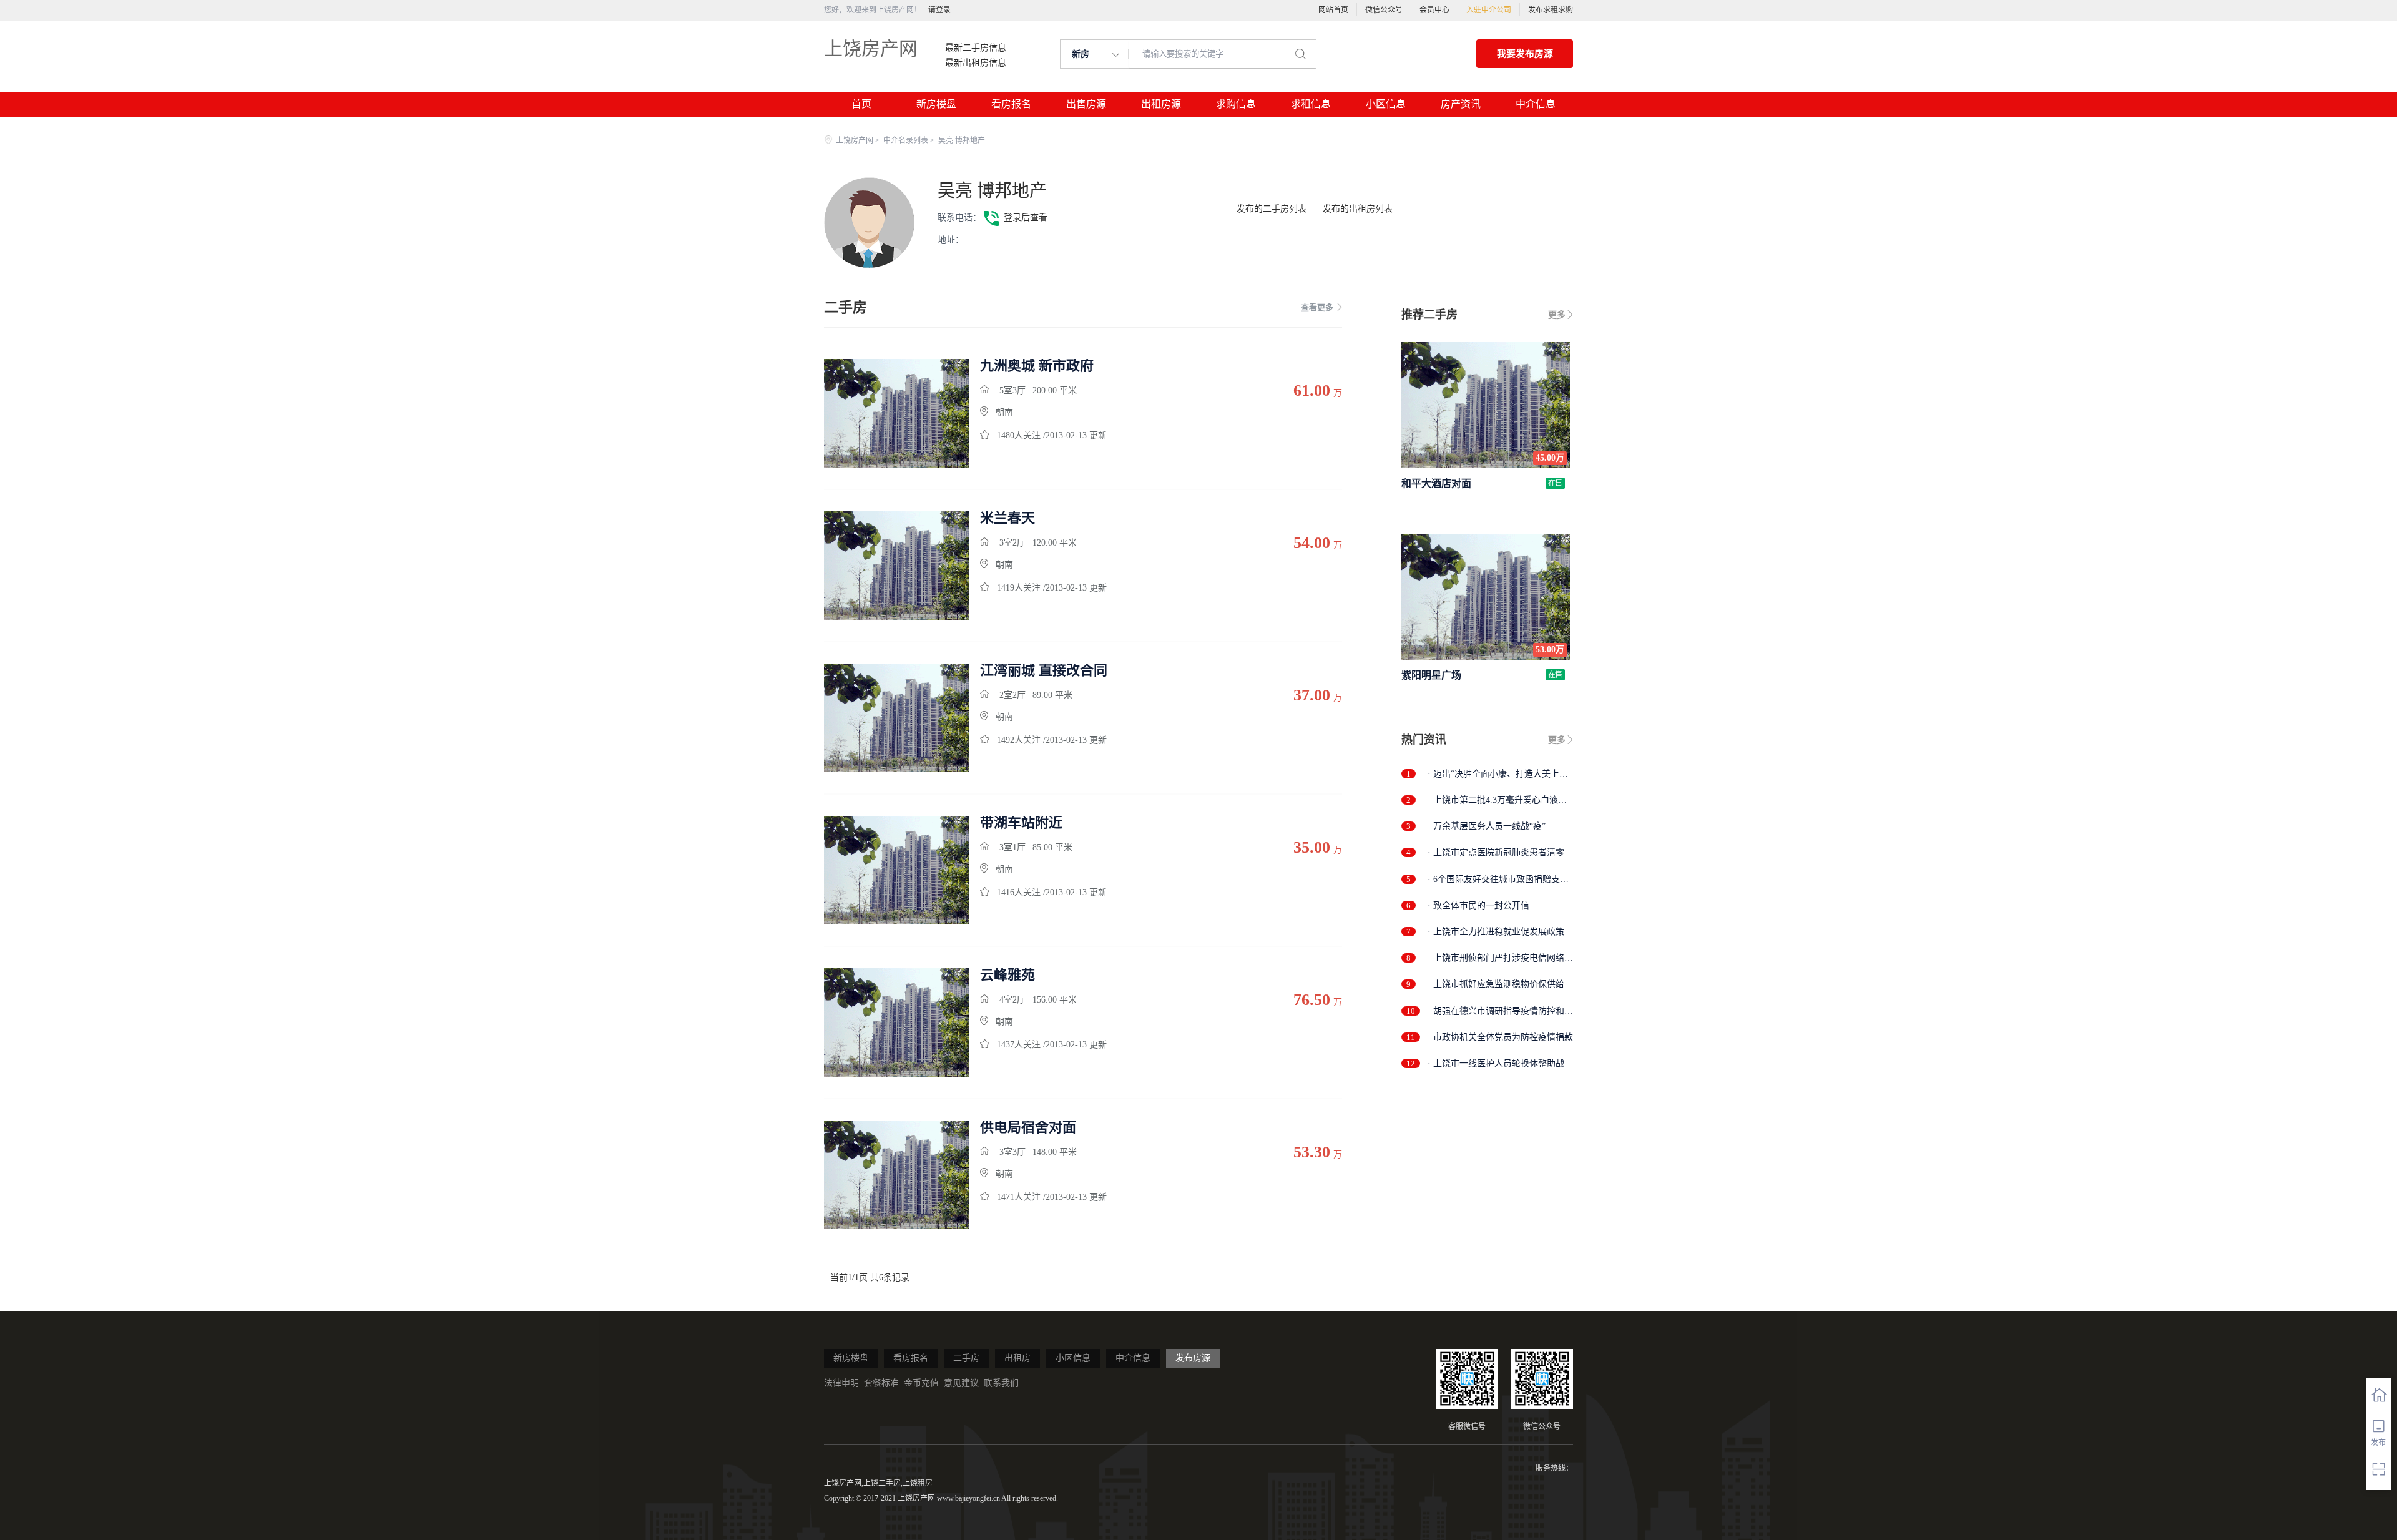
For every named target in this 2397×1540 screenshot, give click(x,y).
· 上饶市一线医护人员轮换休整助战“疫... (1496, 1064)
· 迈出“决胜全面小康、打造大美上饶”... (1493, 774)
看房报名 (1011, 104)
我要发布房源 (1525, 54)
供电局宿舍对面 (1028, 1127)
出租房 (1017, 1358)
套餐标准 (881, 1383)
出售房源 (1086, 104)
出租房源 (1161, 104)
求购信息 (1236, 104)
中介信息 (1536, 104)
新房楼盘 (936, 104)
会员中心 (1434, 10)
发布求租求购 (1551, 10)
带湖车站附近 (1021, 823)
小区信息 (1386, 104)
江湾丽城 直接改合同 (1044, 670)
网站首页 (1333, 10)
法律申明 (841, 1383)
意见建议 (961, 1383)
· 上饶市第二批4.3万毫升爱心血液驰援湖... (1497, 801)
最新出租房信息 (976, 63)
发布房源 (1193, 1358)
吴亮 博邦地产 (992, 191)
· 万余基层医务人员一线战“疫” (1487, 826)
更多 (1557, 315)
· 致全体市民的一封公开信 (1478, 905)
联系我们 (1001, 1383)
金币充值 (921, 1383)
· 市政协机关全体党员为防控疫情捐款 (1500, 1037)
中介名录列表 (906, 140)
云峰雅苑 (1007, 975)
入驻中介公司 (1489, 10)
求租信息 (1311, 104)
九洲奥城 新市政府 (1037, 366)
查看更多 (1317, 307)
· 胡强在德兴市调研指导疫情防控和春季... (1500, 1012)
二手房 (966, 1358)
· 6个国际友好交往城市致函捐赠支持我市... (1498, 880)
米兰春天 (1007, 518)
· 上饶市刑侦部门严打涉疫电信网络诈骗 (1500, 959)
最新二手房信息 (976, 48)
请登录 (939, 10)
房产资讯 (1461, 104)
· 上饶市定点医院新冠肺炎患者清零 (1496, 852)
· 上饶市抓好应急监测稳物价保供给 (1496, 984)
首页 (861, 104)
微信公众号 (1384, 10)
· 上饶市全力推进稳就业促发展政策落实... (1500, 932)
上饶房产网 (871, 48)
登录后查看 (1026, 218)
